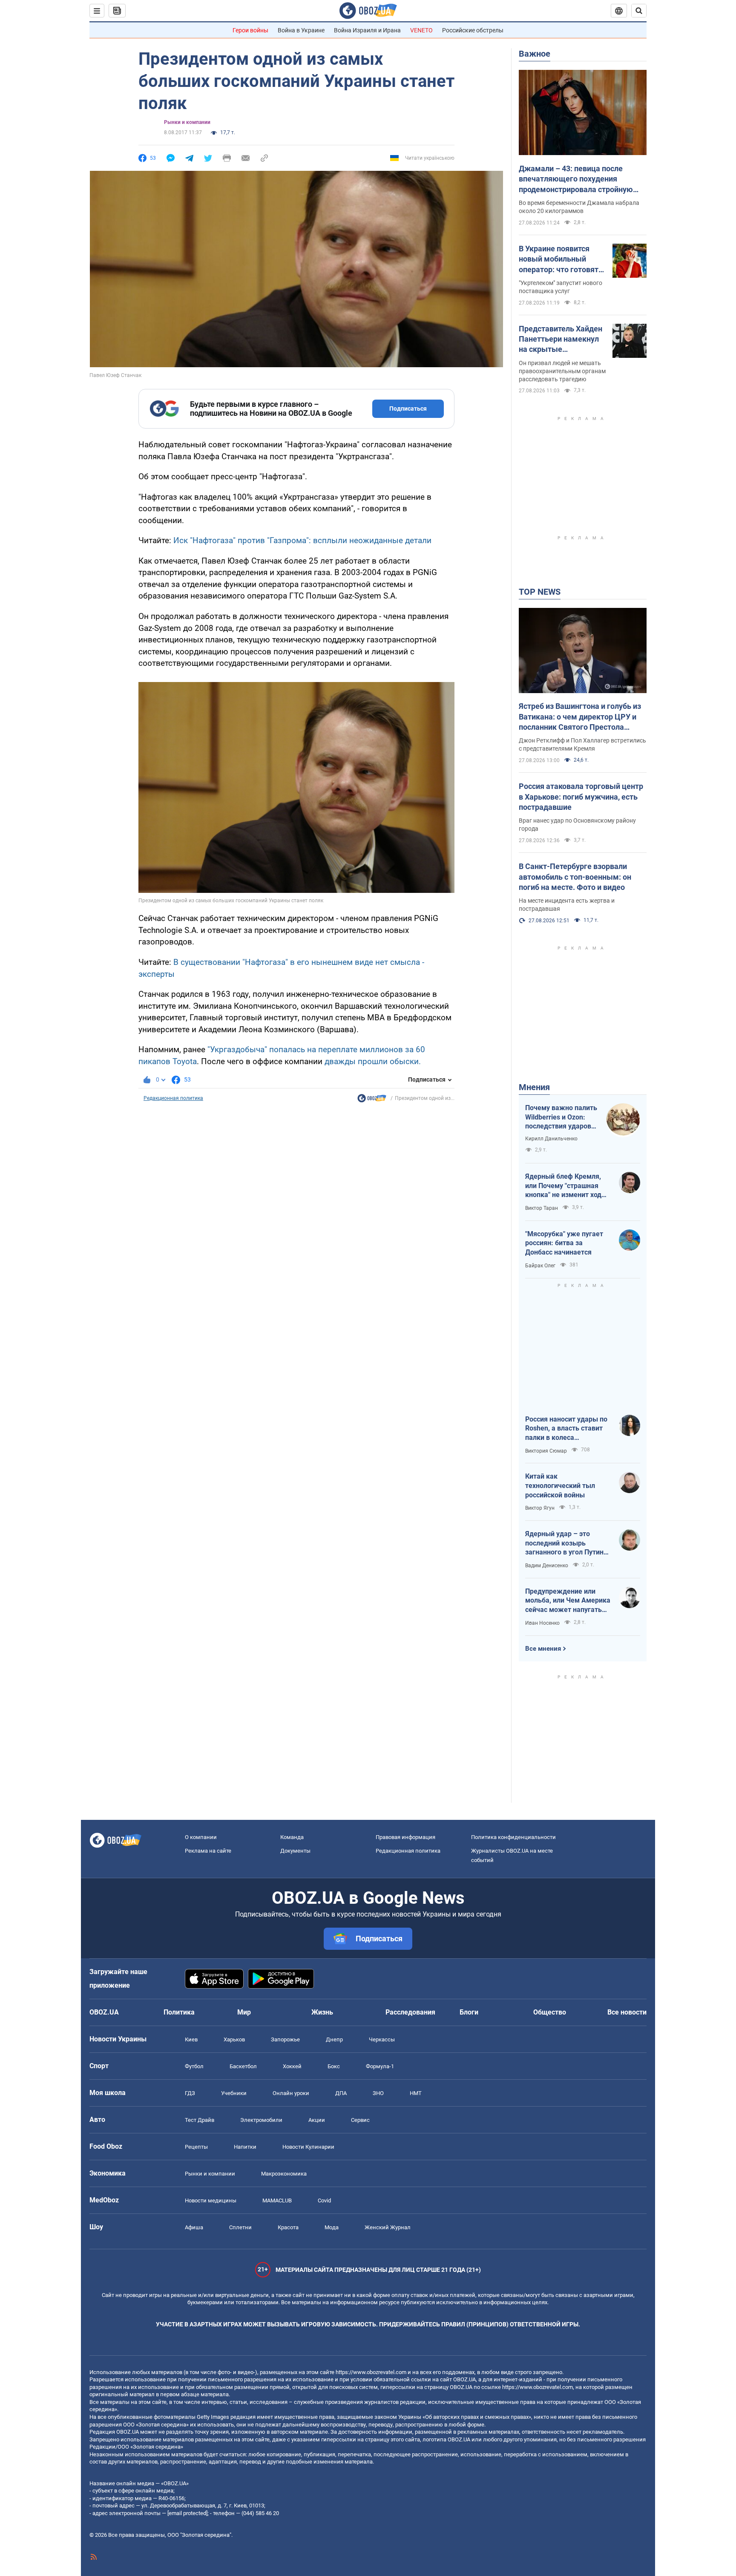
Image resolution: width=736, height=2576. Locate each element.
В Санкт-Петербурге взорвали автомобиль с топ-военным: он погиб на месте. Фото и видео (575, 877)
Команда (292, 1837)
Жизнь (322, 2012)
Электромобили (261, 2120)
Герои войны (250, 30)
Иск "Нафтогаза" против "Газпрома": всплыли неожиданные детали (302, 540)
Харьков (234, 2039)
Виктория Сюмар (546, 1451)
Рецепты (196, 2147)
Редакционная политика (173, 1098)
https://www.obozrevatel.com (371, 2372)
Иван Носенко (542, 1623)
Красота (288, 2227)
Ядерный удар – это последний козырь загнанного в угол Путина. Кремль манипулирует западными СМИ (567, 1543)
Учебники (234, 2093)
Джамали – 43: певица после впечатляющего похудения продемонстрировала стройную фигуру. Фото (576, 179)
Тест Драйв (200, 2120)
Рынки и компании (187, 122)
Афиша (194, 2227)
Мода (332, 2227)
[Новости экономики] (372, 1100)
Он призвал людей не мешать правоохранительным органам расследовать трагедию (562, 371)
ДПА (341, 2093)
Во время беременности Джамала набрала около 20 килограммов (579, 207)
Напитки (245, 2147)
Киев (191, 2039)
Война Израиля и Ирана (367, 30)
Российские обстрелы (473, 30)
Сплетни (240, 2227)
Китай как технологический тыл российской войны (560, 1485)
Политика (179, 2012)
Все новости (627, 2012)
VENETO (421, 30)
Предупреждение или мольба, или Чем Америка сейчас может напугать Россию (568, 1601)
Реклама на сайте (208, 1851)
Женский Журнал (388, 2227)
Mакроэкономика (284, 2174)
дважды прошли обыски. (373, 1061)
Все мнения (543, 1649)
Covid (324, 2200)
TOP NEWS (540, 592)
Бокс (334, 2066)
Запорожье (285, 2039)
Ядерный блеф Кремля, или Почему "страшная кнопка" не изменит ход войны (563, 1186)
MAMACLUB (277, 2200)
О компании (201, 1837)
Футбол (194, 2066)
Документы (295, 1851)
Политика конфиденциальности (513, 1837)
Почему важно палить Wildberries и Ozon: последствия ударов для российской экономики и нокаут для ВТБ (561, 1117)
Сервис (360, 2120)
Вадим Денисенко (547, 1566)
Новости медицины (211, 2200)
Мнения (534, 1087)
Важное (535, 54)
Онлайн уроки (291, 2093)
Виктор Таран (542, 1208)
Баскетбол (243, 2066)
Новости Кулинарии (308, 2147)
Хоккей (292, 2066)
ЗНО (378, 2093)
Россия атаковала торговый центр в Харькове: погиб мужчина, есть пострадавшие (581, 797)
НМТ (416, 2093)
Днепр (334, 2039)
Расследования (410, 2012)
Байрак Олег (540, 1266)
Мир (244, 2012)
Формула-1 (380, 2066)
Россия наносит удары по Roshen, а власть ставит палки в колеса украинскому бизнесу (566, 1429)
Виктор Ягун (540, 1508)
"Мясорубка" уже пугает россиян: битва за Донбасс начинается (564, 1243)
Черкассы (382, 2039)
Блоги (469, 2012)
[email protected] (187, 2513)
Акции (317, 2120)
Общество (550, 2012)
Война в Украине (301, 30)
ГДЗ (190, 2093)
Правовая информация (405, 1837)
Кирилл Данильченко (551, 1139)
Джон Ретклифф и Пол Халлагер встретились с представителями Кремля (582, 744)
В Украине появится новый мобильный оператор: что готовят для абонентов (559, 259)
